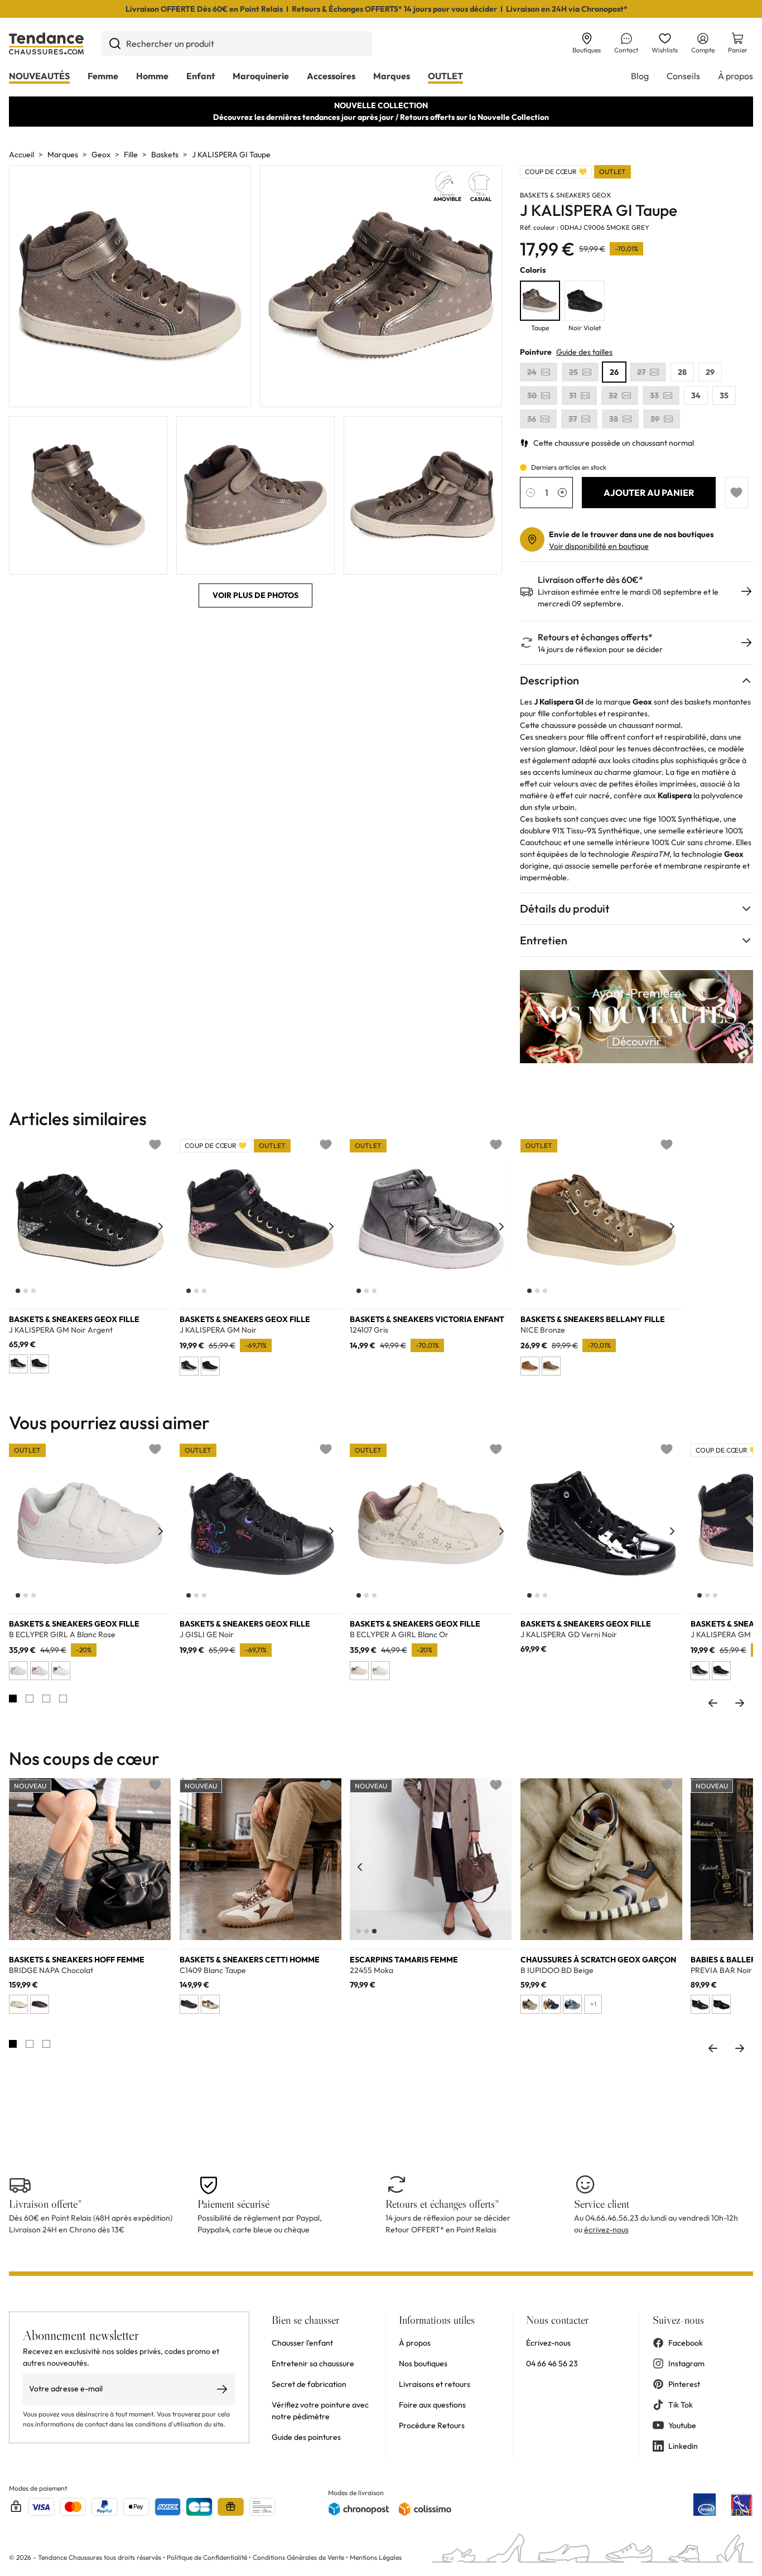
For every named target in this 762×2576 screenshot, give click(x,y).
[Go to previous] (713, 1703)
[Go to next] (740, 1703)
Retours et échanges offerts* (595, 637)
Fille (131, 155)
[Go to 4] (63, 1699)
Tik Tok (681, 2405)
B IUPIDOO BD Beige (557, 1970)
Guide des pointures (306, 2437)
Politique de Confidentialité (208, 2557)
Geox (101, 155)
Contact (626, 50)
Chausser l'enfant (302, 2343)
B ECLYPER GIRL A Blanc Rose (62, 1634)
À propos (736, 76)
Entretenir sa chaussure (313, 2363)
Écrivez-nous (548, 2343)
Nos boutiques (423, 2363)
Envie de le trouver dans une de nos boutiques (631, 534)
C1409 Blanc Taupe (213, 1970)
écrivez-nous (606, 2230)
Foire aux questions (432, 2405)
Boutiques (587, 50)
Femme (103, 76)
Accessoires (331, 76)
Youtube (682, 2425)
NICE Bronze (543, 1330)
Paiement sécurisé (233, 2204)
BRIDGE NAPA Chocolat (51, 1970)
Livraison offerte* (45, 2204)
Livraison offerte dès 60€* (590, 580)
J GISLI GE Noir (207, 1634)
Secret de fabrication (309, 2384)
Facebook (686, 2343)
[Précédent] (19, 1227)
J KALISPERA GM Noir (218, 1330)
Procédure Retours (432, 2425)
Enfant (201, 76)
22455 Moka (372, 1970)
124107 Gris (369, 1330)
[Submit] (115, 44)
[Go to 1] (13, 1699)
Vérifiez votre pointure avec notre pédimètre (320, 2411)
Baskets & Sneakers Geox (565, 195)
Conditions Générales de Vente (298, 2557)
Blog (640, 76)
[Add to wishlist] (736, 493)
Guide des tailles (584, 352)
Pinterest (684, 2384)
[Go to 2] (30, 1699)
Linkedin (683, 2446)
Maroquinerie (261, 76)
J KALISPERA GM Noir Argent (61, 1330)
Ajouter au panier (649, 493)
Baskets (165, 155)
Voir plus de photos (255, 595)
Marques (392, 76)
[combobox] (237, 44)
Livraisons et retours (435, 2384)
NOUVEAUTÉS (39, 76)
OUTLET (445, 76)
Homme (152, 76)
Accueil (21, 155)
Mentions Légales (376, 2557)
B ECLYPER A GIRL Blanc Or (399, 1634)
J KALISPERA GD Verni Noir (569, 1634)
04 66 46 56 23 (552, 2363)
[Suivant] (161, 1227)
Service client (602, 2204)
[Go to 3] (46, 1699)
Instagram (686, 2363)
